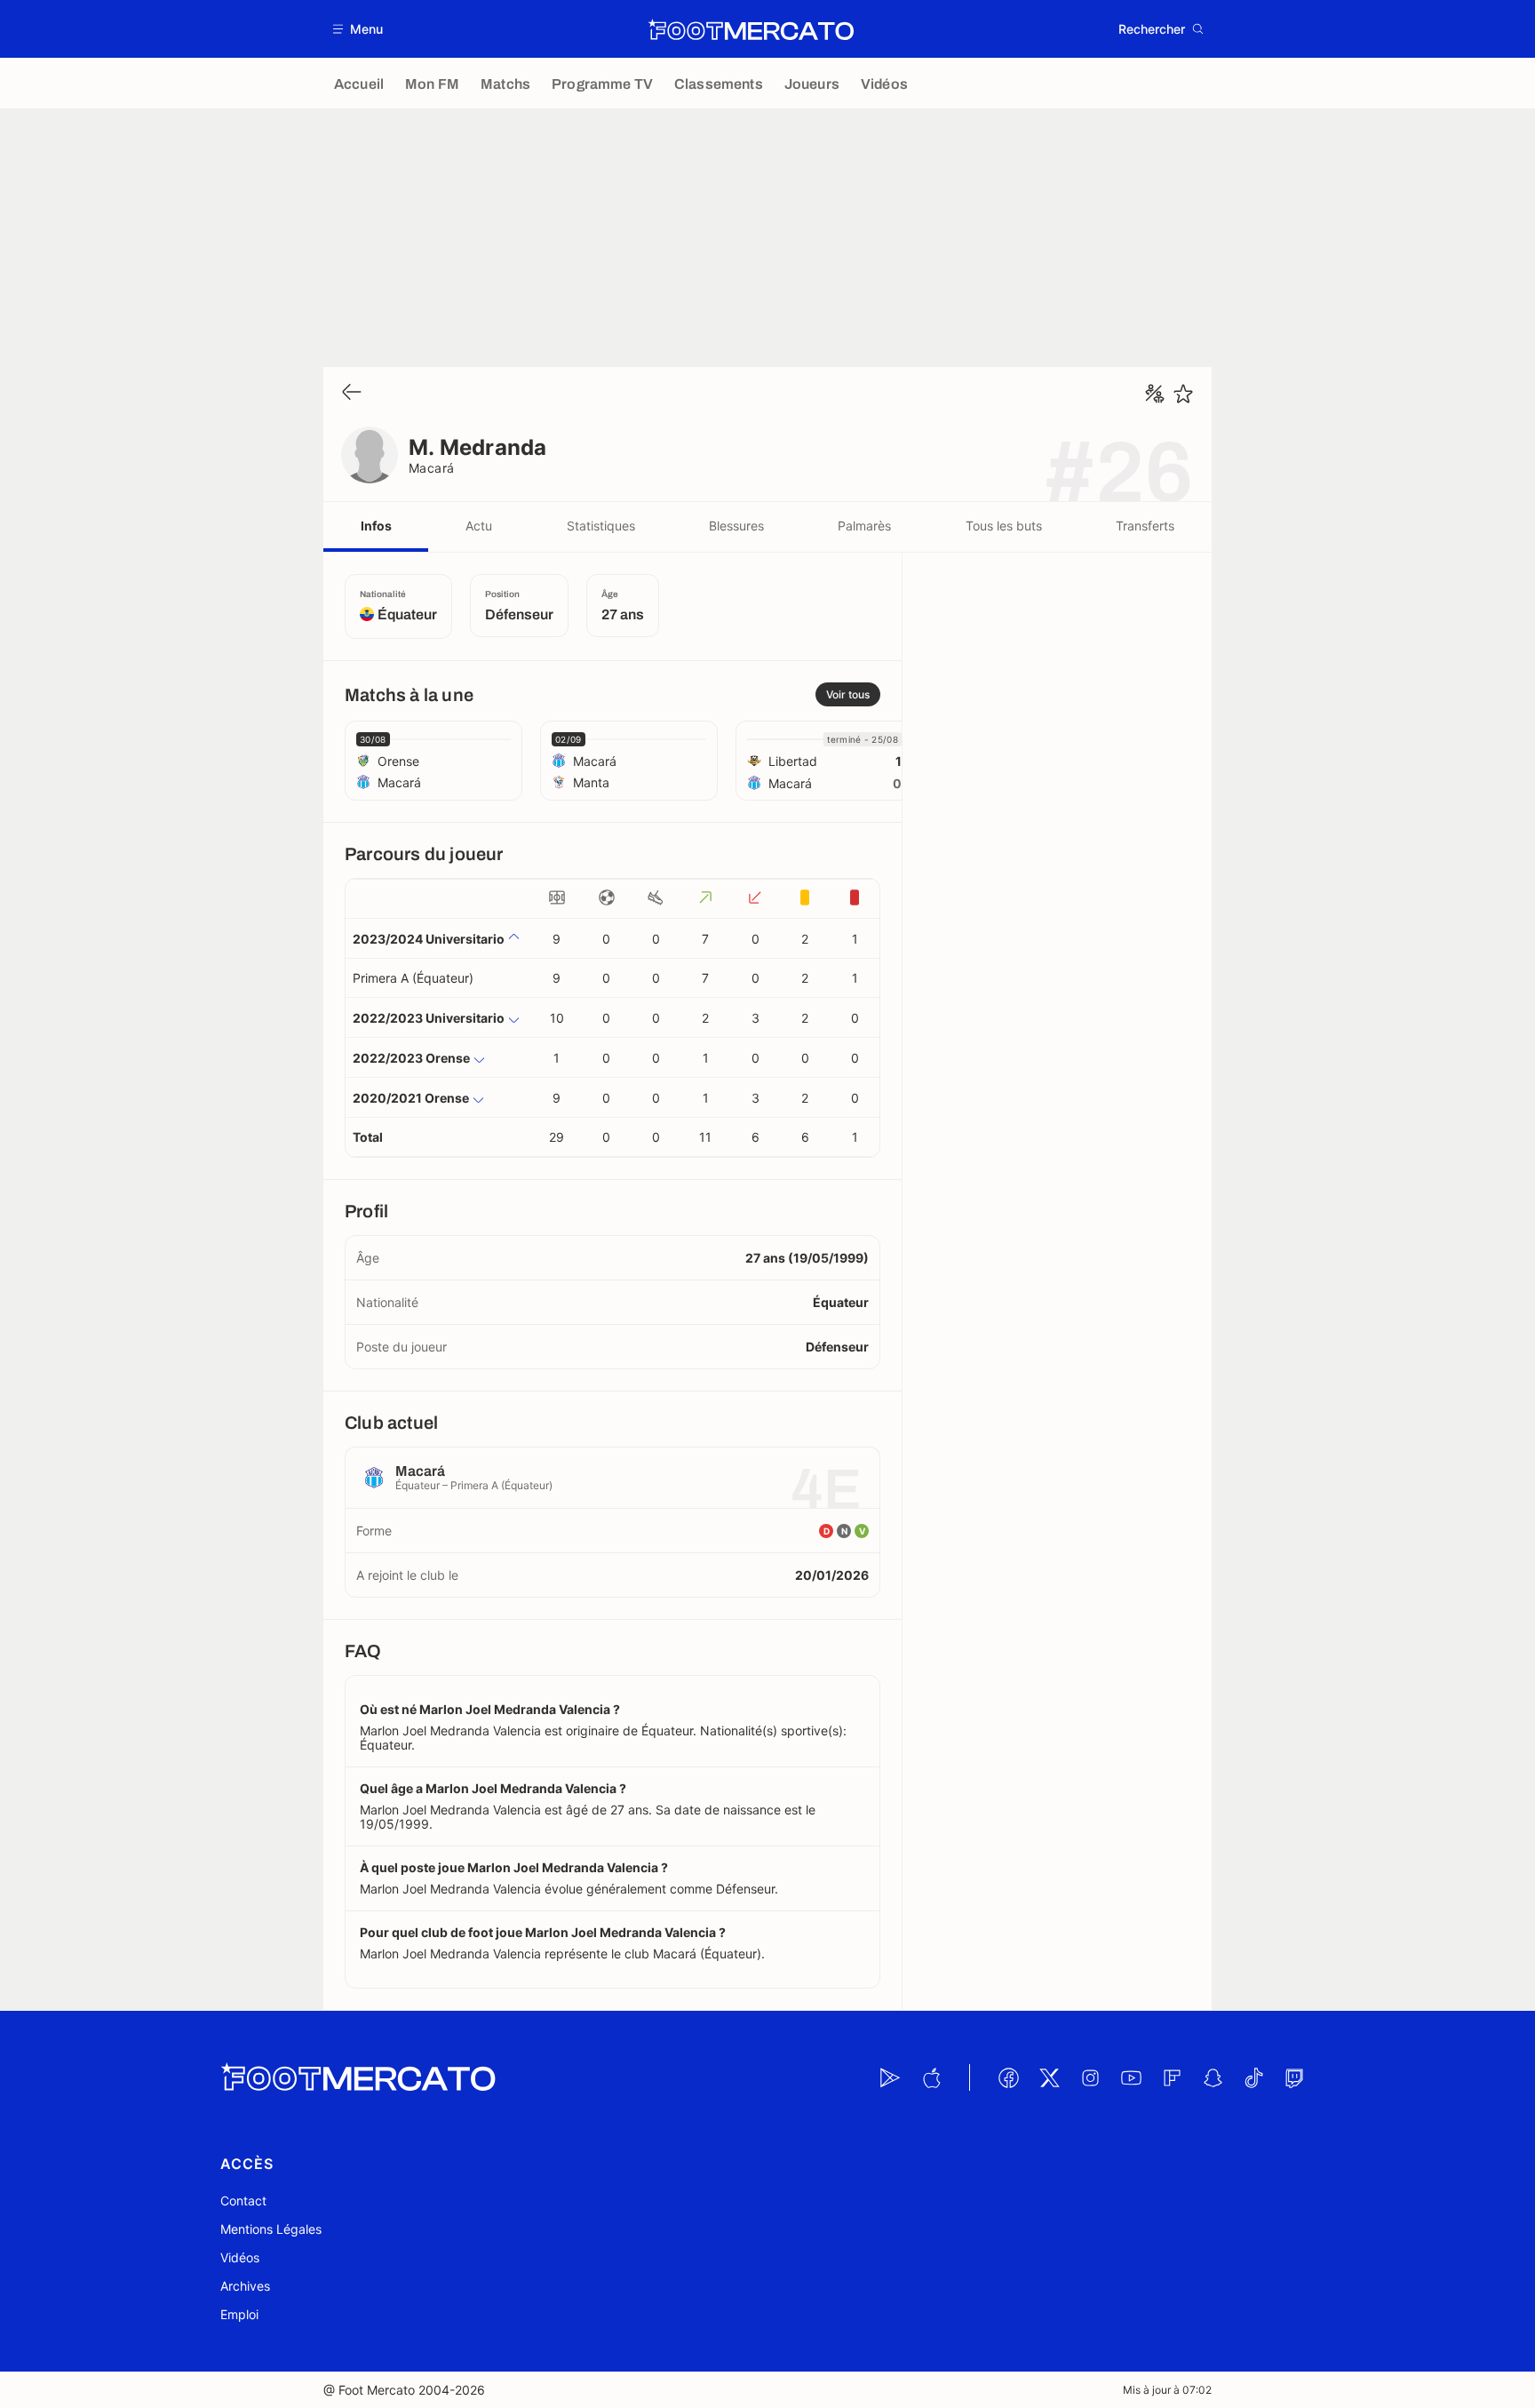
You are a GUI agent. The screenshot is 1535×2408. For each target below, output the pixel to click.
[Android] (890, 2077)
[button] (358, 29)
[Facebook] (1008, 2077)
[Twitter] (1049, 2077)
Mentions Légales (271, 2229)
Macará (432, 468)
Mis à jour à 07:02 (1167, 2390)
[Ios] (931, 2077)
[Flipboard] (1172, 2077)
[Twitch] (1294, 2077)
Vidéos (240, 2257)
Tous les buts (1004, 526)
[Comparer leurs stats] (1155, 394)
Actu (479, 526)
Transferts (1145, 526)
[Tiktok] (1253, 2077)
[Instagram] (1090, 2077)
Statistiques (601, 526)
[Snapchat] (1213, 2077)
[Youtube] (1131, 2077)
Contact (243, 2201)
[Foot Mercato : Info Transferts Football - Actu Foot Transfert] (751, 29)
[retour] (352, 393)
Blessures (736, 526)
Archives (245, 2286)
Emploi (239, 2314)
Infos (376, 526)
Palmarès (864, 526)
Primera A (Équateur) (413, 978)
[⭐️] (1183, 394)
